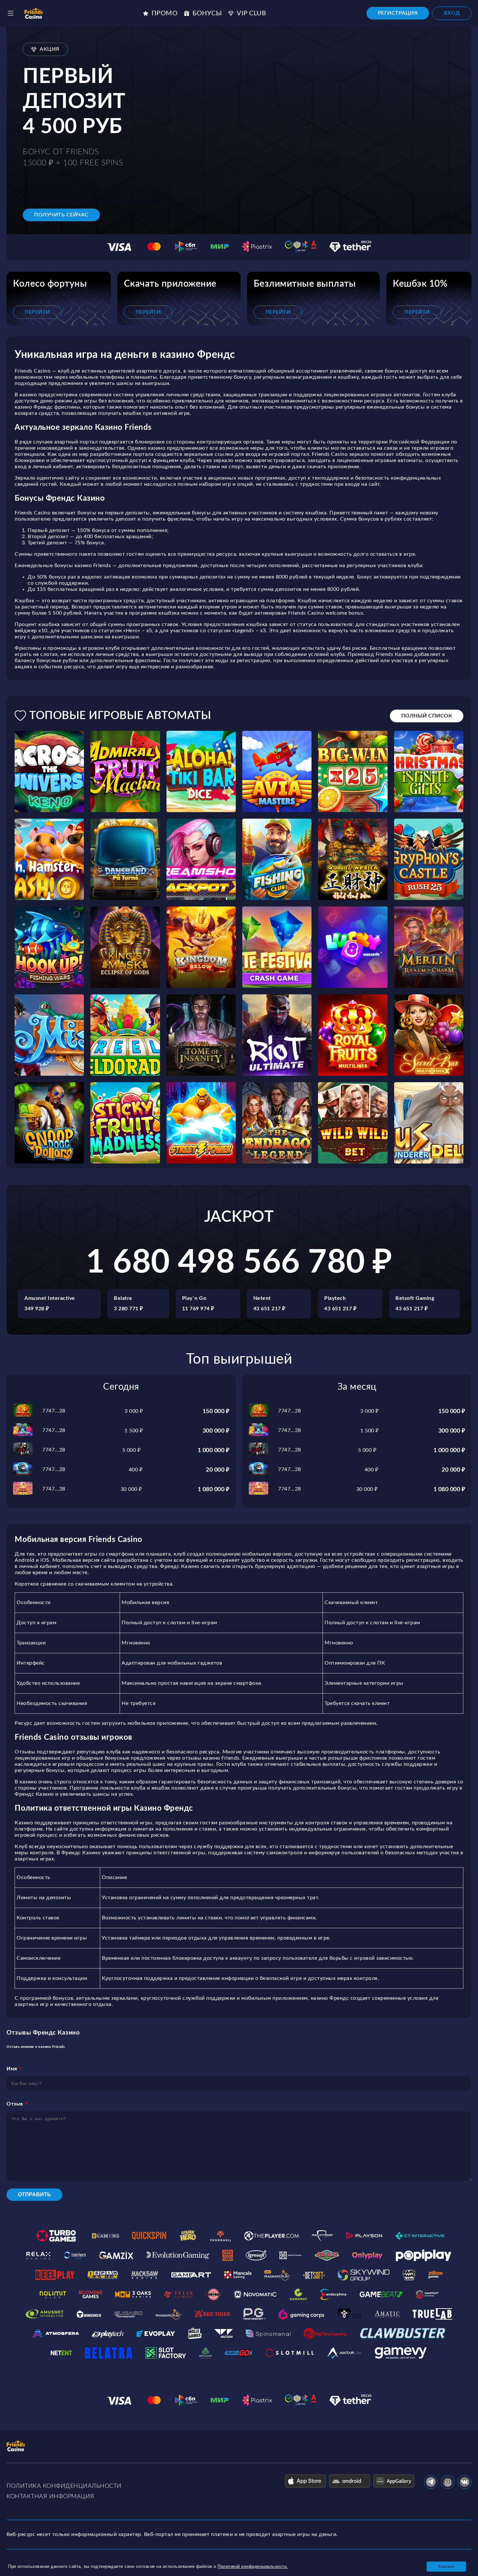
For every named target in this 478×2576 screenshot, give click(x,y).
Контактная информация (50, 2497)
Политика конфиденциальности (64, 2486)
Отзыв (15, 2104)
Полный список (427, 716)
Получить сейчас (61, 215)
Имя (12, 2069)
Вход (452, 13)
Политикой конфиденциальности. (253, 2566)
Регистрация (398, 13)
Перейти (37, 312)
